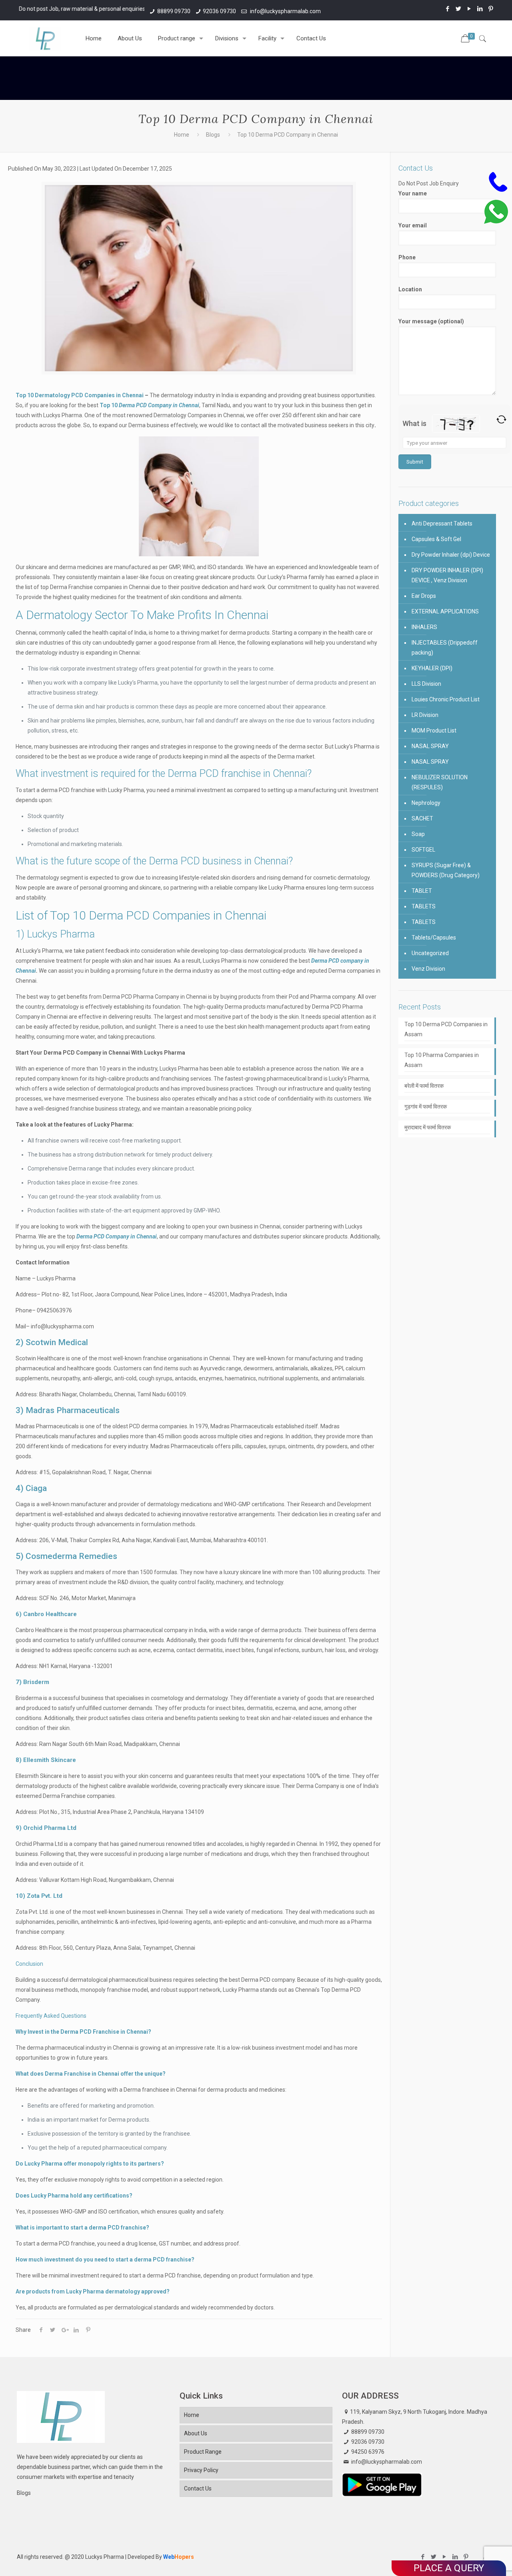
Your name (413, 193)
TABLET (422, 891)
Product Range (203, 2452)
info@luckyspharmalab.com (285, 11)
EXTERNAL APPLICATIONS (445, 611)
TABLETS (424, 906)
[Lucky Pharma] (45, 38)
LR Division (425, 715)
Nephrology (426, 803)
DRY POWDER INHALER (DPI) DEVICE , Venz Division (447, 575)
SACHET (422, 818)
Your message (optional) (431, 321)
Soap (418, 834)
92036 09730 (219, 11)
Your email (413, 225)
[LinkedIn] (480, 9)
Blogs (213, 135)
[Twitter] (459, 9)
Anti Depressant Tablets (442, 524)
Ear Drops (424, 596)
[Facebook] (448, 9)
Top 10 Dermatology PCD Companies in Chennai (80, 395)
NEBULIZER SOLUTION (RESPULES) (440, 782)
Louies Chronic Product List (446, 699)
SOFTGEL (423, 850)
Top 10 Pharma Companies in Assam (442, 1060)
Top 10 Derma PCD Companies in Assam (446, 1029)
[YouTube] (469, 9)
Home (182, 135)
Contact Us (198, 2488)
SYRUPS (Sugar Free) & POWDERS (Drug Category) (446, 870)
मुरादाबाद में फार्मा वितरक (428, 1127)
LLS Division (426, 684)
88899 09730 (174, 11)
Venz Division (428, 969)
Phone (407, 257)
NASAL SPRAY (430, 746)
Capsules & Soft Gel (436, 539)
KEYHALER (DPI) (432, 668)
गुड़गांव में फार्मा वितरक (426, 1107)
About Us (196, 2433)
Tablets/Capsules (434, 938)
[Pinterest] (491, 9)
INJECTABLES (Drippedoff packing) (445, 648)
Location (410, 289)
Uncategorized (430, 953)
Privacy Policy (201, 2470)
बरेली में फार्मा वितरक (424, 1086)
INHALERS (424, 627)
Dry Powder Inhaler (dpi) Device (451, 555)
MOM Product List (434, 731)
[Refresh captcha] (501, 419)
